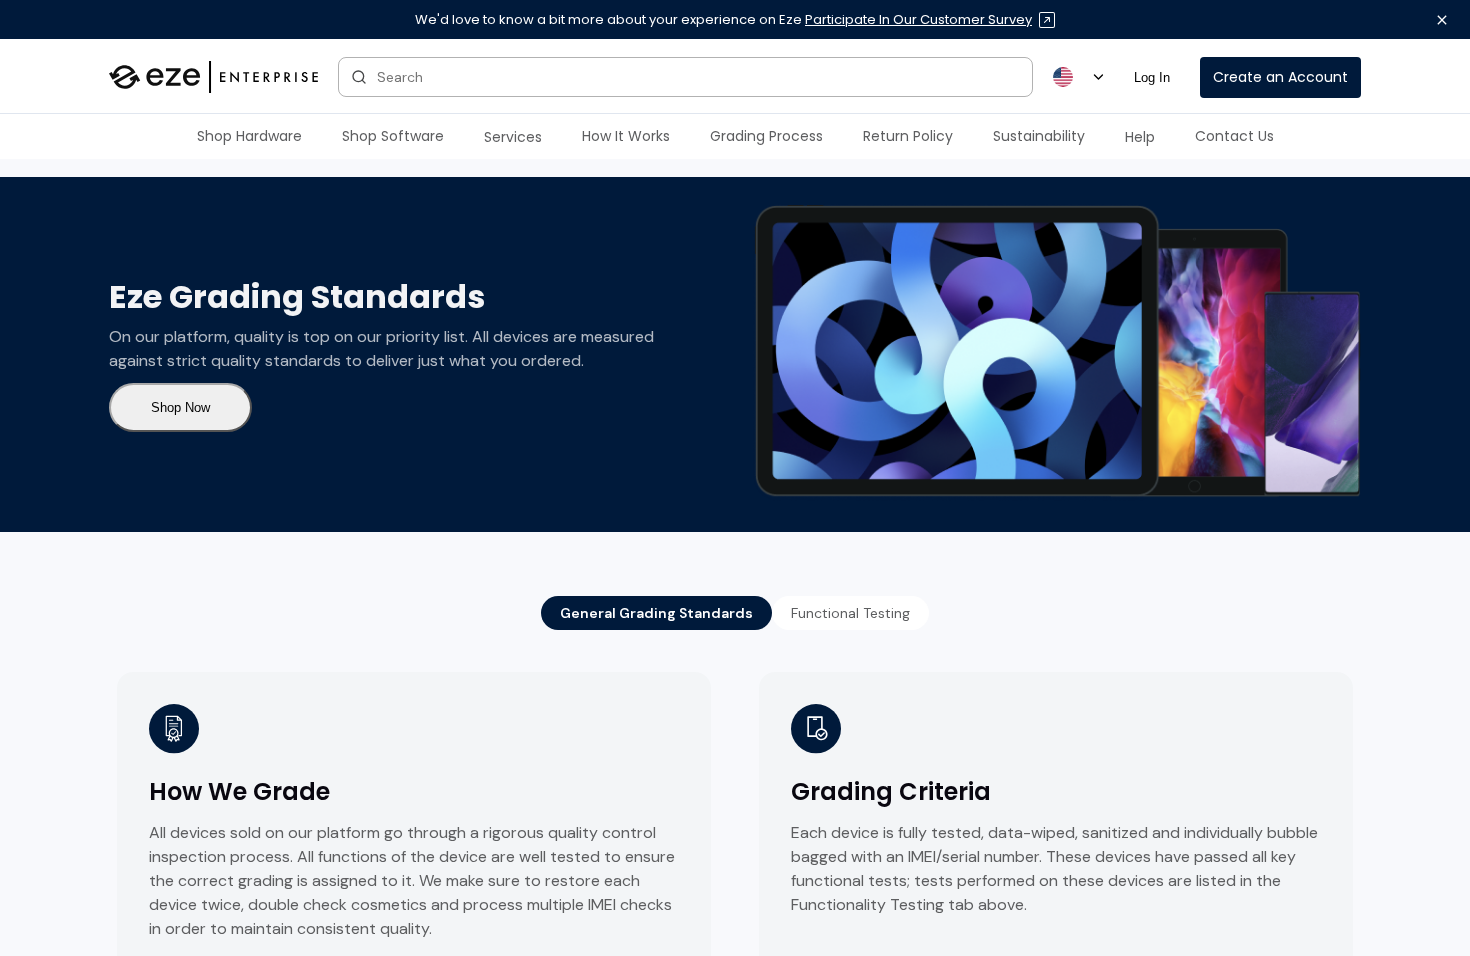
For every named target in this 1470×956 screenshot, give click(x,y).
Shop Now (180, 407)
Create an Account (1280, 77)
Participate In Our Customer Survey (918, 19)
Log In (1152, 77)
